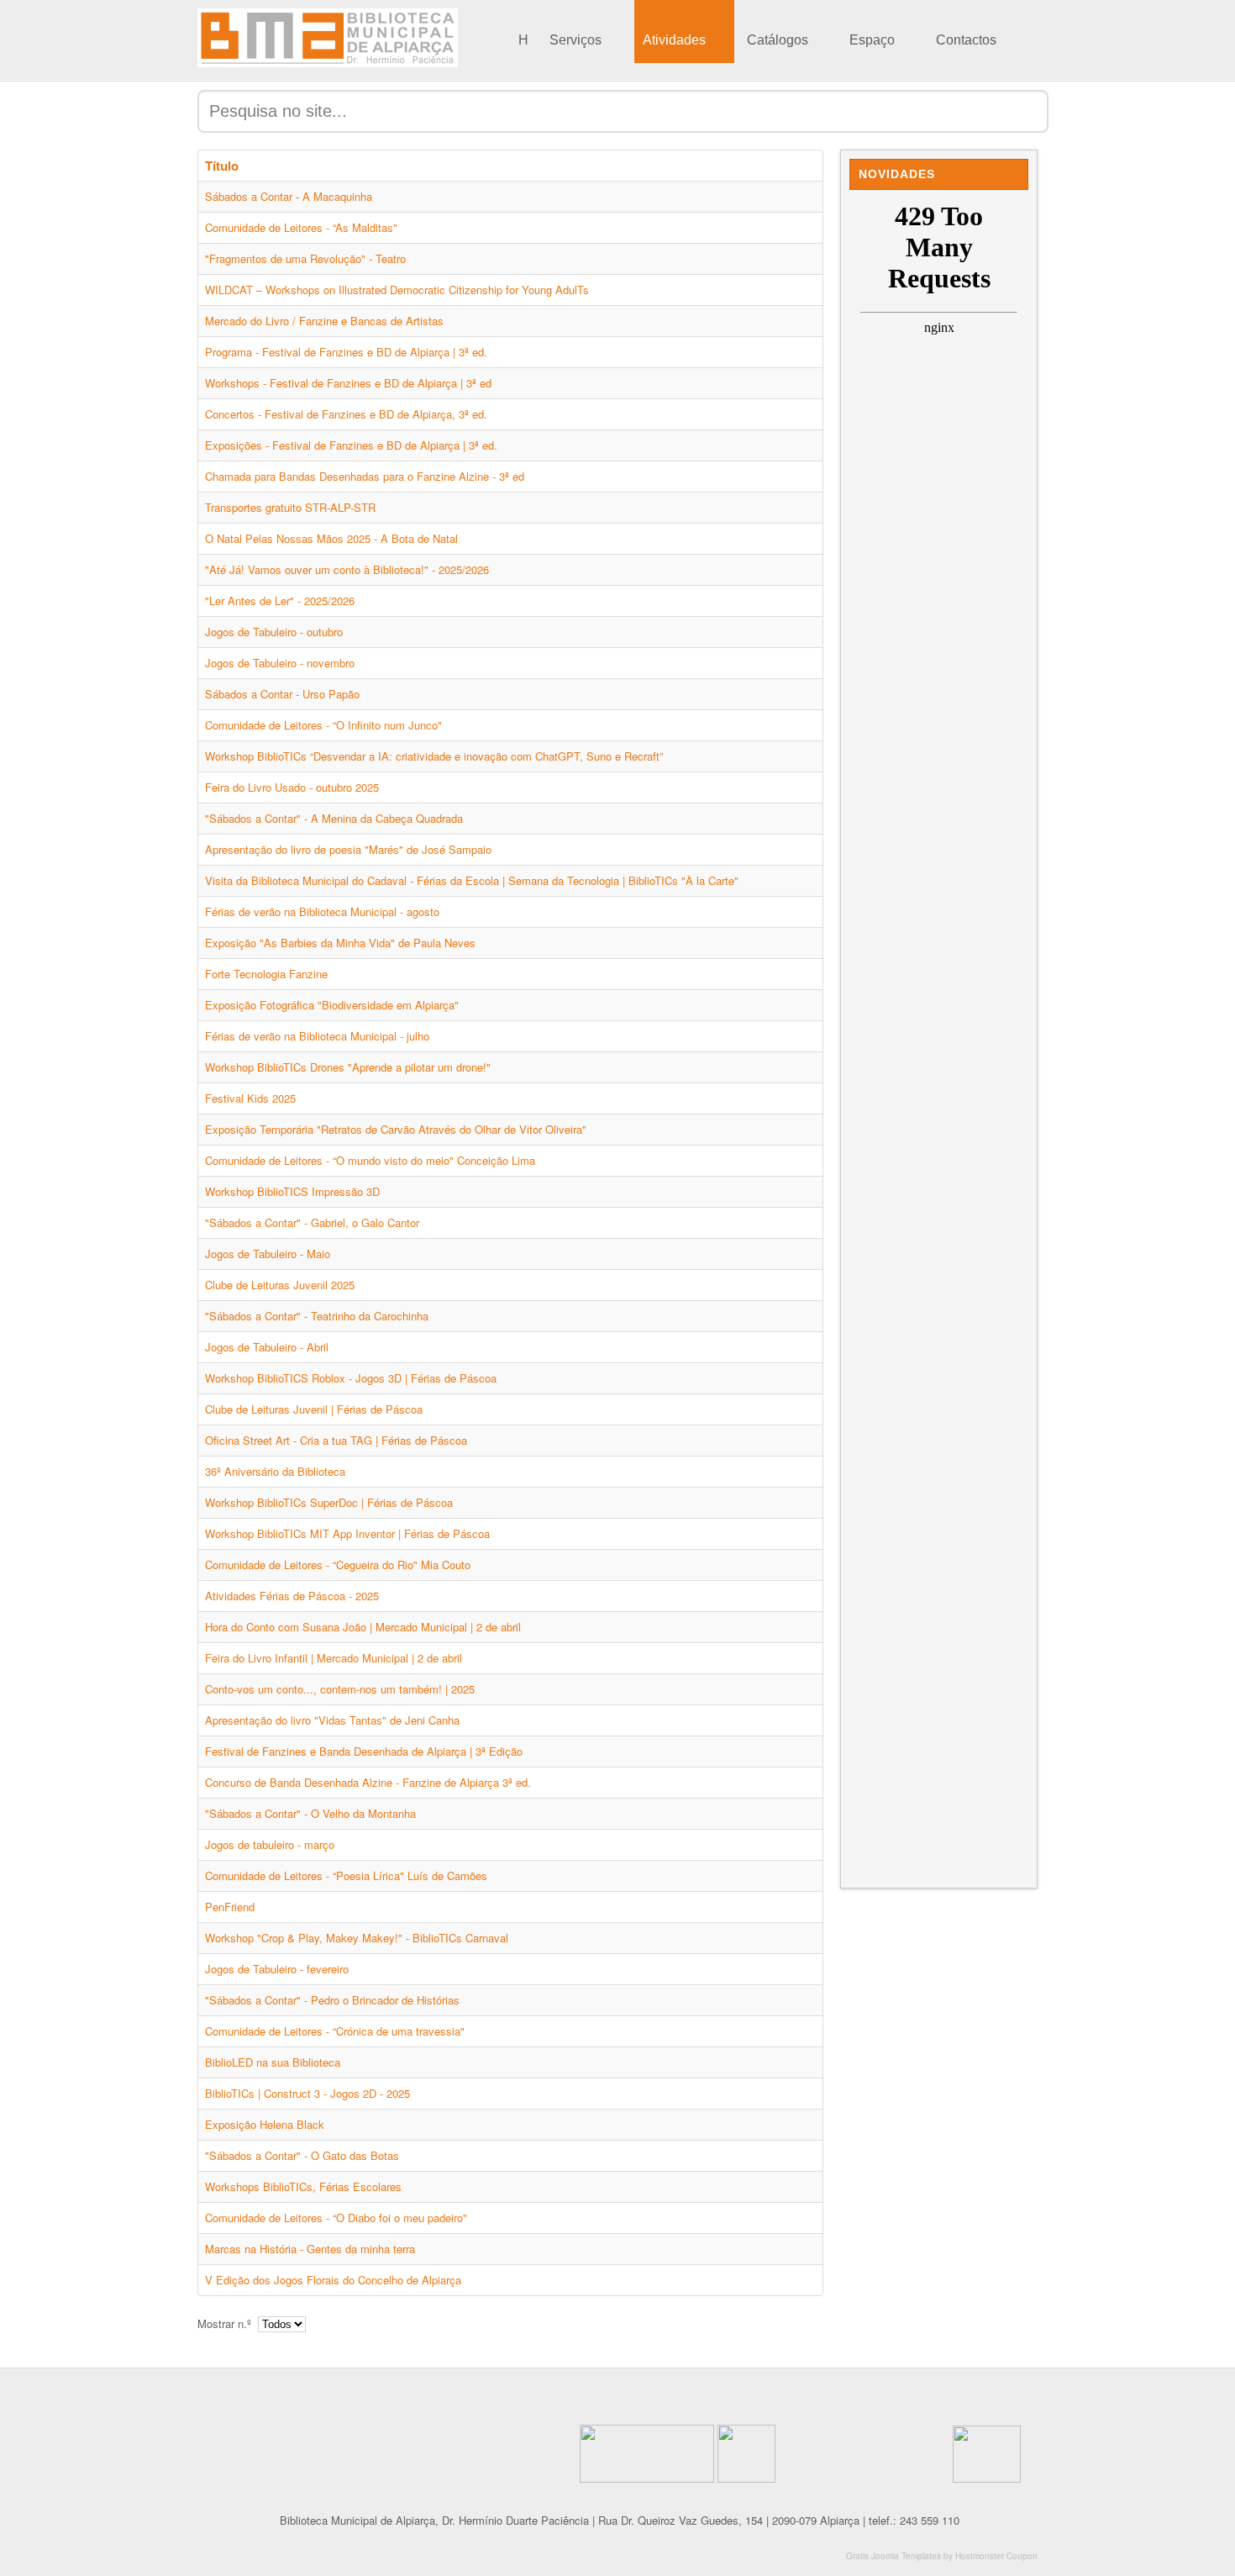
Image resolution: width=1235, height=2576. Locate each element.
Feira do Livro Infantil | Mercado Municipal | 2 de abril (334, 1658)
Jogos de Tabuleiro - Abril (267, 1347)
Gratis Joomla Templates (893, 2556)
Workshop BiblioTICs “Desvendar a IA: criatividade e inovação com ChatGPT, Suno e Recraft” (434, 756)
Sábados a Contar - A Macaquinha (289, 196)
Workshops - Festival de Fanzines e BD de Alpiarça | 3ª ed (348, 383)
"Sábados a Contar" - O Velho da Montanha (310, 1813)
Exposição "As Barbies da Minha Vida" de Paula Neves (340, 943)
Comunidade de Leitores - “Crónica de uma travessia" (335, 2031)
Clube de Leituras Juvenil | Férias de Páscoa (314, 1409)
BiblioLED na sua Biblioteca (273, 2062)
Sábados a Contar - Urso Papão (282, 694)
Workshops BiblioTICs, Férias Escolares (303, 2186)
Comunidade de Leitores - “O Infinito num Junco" (323, 725)
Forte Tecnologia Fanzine (266, 974)
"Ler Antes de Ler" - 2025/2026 (280, 601)
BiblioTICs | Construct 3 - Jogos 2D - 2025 (307, 2093)
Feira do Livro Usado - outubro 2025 (292, 787)
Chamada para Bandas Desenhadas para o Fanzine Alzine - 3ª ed (365, 476)
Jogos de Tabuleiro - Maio (268, 1254)
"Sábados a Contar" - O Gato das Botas (302, 2155)
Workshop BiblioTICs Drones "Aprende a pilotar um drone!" (348, 1067)
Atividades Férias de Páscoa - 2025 (292, 1596)
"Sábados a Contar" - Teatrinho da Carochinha (317, 1316)
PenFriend (230, 1907)
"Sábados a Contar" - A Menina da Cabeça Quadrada (334, 818)
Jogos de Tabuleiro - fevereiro (277, 1969)
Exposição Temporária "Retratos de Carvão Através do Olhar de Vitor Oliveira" (396, 1129)
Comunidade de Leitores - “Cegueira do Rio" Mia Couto (338, 1565)
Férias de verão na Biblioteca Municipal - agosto (322, 911)
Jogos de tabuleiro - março (270, 1844)
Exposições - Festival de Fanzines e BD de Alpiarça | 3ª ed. (351, 445)
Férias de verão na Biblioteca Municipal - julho (317, 1036)
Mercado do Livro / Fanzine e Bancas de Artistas (324, 321)
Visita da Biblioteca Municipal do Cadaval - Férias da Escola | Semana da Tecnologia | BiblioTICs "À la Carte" (472, 880)
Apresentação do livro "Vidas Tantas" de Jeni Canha (332, 1720)
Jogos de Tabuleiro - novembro (280, 663)
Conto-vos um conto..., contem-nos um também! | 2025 (340, 1689)
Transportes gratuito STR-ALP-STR (290, 507)
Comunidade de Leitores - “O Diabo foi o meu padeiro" (336, 2218)
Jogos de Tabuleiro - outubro (274, 632)
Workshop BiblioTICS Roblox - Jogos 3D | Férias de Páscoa (351, 1378)
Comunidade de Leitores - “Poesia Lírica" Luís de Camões (346, 1875)
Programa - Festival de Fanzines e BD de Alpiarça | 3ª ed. (346, 352)
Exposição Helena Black (265, 2124)
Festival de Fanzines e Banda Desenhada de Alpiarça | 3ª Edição (364, 1751)
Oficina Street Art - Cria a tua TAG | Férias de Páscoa (336, 1440)
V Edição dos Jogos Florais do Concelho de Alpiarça (333, 2280)
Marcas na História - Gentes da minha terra (310, 2249)
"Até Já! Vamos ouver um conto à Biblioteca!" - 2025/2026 (347, 569)
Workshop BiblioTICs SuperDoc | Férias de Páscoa (329, 1502)
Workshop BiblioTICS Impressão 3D (292, 1191)
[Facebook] (476, 2390)
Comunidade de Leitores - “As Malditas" (301, 227)
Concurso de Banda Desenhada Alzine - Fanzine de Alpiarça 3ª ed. (368, 1782)
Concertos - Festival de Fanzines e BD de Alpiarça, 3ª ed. (346, 414)
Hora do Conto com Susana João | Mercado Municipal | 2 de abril (363, 1627)
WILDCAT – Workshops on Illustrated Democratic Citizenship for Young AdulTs (397, 290)
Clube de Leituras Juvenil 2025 (280, 1285)
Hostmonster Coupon (996, 2556)
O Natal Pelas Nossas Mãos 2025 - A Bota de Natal (331, 538)
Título (222, 166)
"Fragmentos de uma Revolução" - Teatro (305, 258)
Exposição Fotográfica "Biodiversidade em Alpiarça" (332, 1005)
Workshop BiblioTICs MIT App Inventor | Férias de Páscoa (347, 1533)
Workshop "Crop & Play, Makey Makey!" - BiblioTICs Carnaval (357, 1938)
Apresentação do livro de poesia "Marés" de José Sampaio (348, 849)
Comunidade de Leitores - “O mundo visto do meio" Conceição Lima (370, 1160)
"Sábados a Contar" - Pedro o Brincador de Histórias (332, 2000)
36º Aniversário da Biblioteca (275, 1471)
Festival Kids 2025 (250, 1098)
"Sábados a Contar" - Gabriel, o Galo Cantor (312, 1222)
